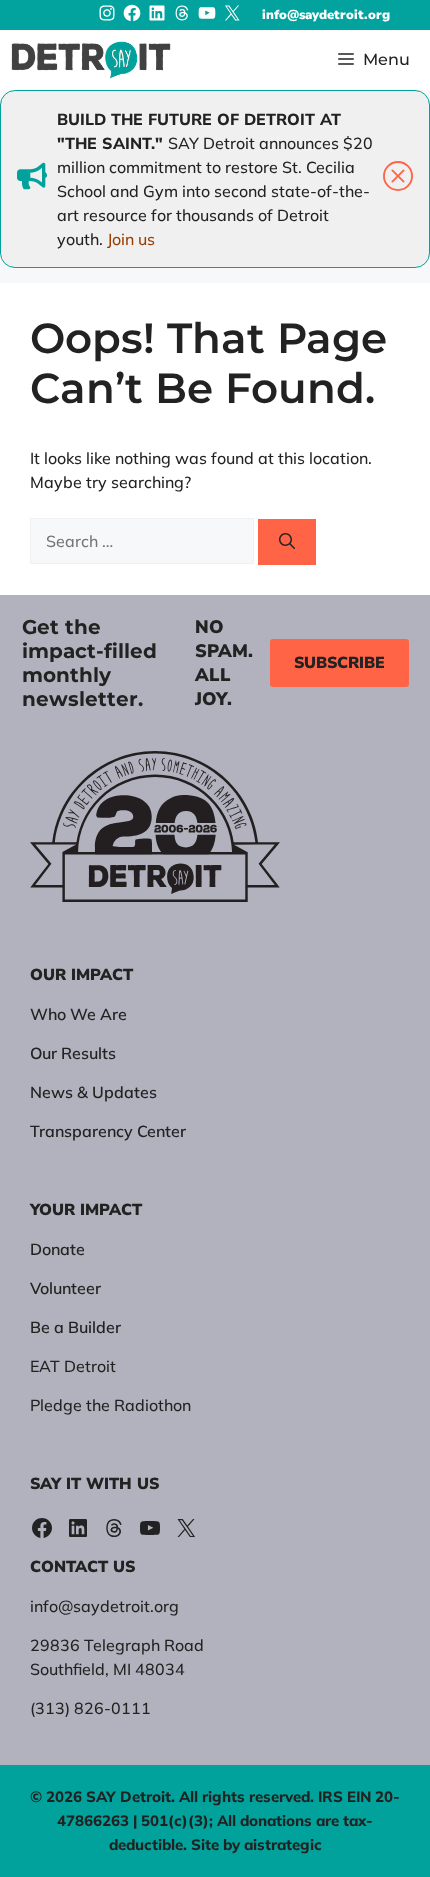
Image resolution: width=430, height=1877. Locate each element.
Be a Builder (75, 1327)
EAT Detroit (73, 1366)
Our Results (73, 1053)
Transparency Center (108, 1131)
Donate (57, 1249)
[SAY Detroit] (91, 60)
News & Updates (93, 1092)
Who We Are (78, 1014)
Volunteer (65, 1288)
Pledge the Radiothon (110, 1405)
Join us (131, 239)
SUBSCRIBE (339, 663)
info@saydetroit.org (326, 15)
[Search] (287, 542)
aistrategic (283, 1844)
